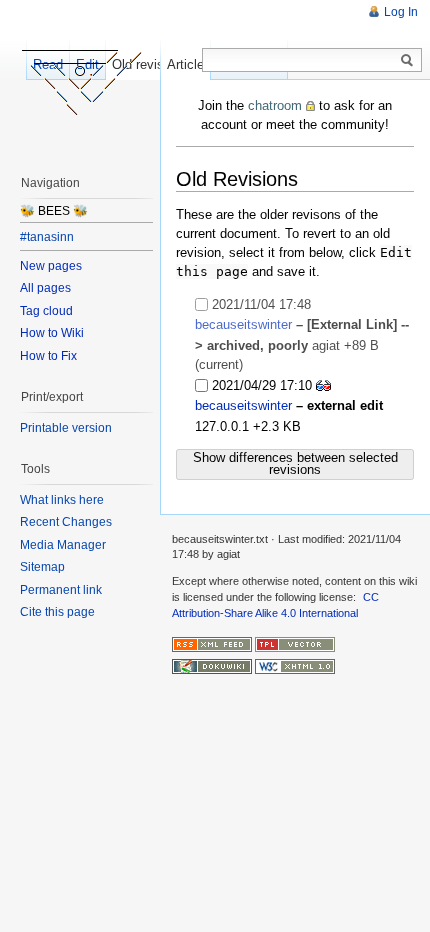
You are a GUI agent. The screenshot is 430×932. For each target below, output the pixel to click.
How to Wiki (52, 333)
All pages (45, 288)
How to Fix (48, 356)
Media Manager (63, 545)
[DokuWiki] (212, 666)
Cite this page (57, 612)
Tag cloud (46, 311)
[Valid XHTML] (295, 666)
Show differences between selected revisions (295, 464)
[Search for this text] (407, 61)
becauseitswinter (243, 324)
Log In (401, 12)
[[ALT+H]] (80, 80)
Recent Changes (66, 522)
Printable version (66, 428)
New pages (51, 266)
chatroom (275, 105)
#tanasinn (47, 237)
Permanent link (61, 590)
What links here (62, 500)
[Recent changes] (212, 643)
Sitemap (42, 567)
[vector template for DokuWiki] (295, 643)
